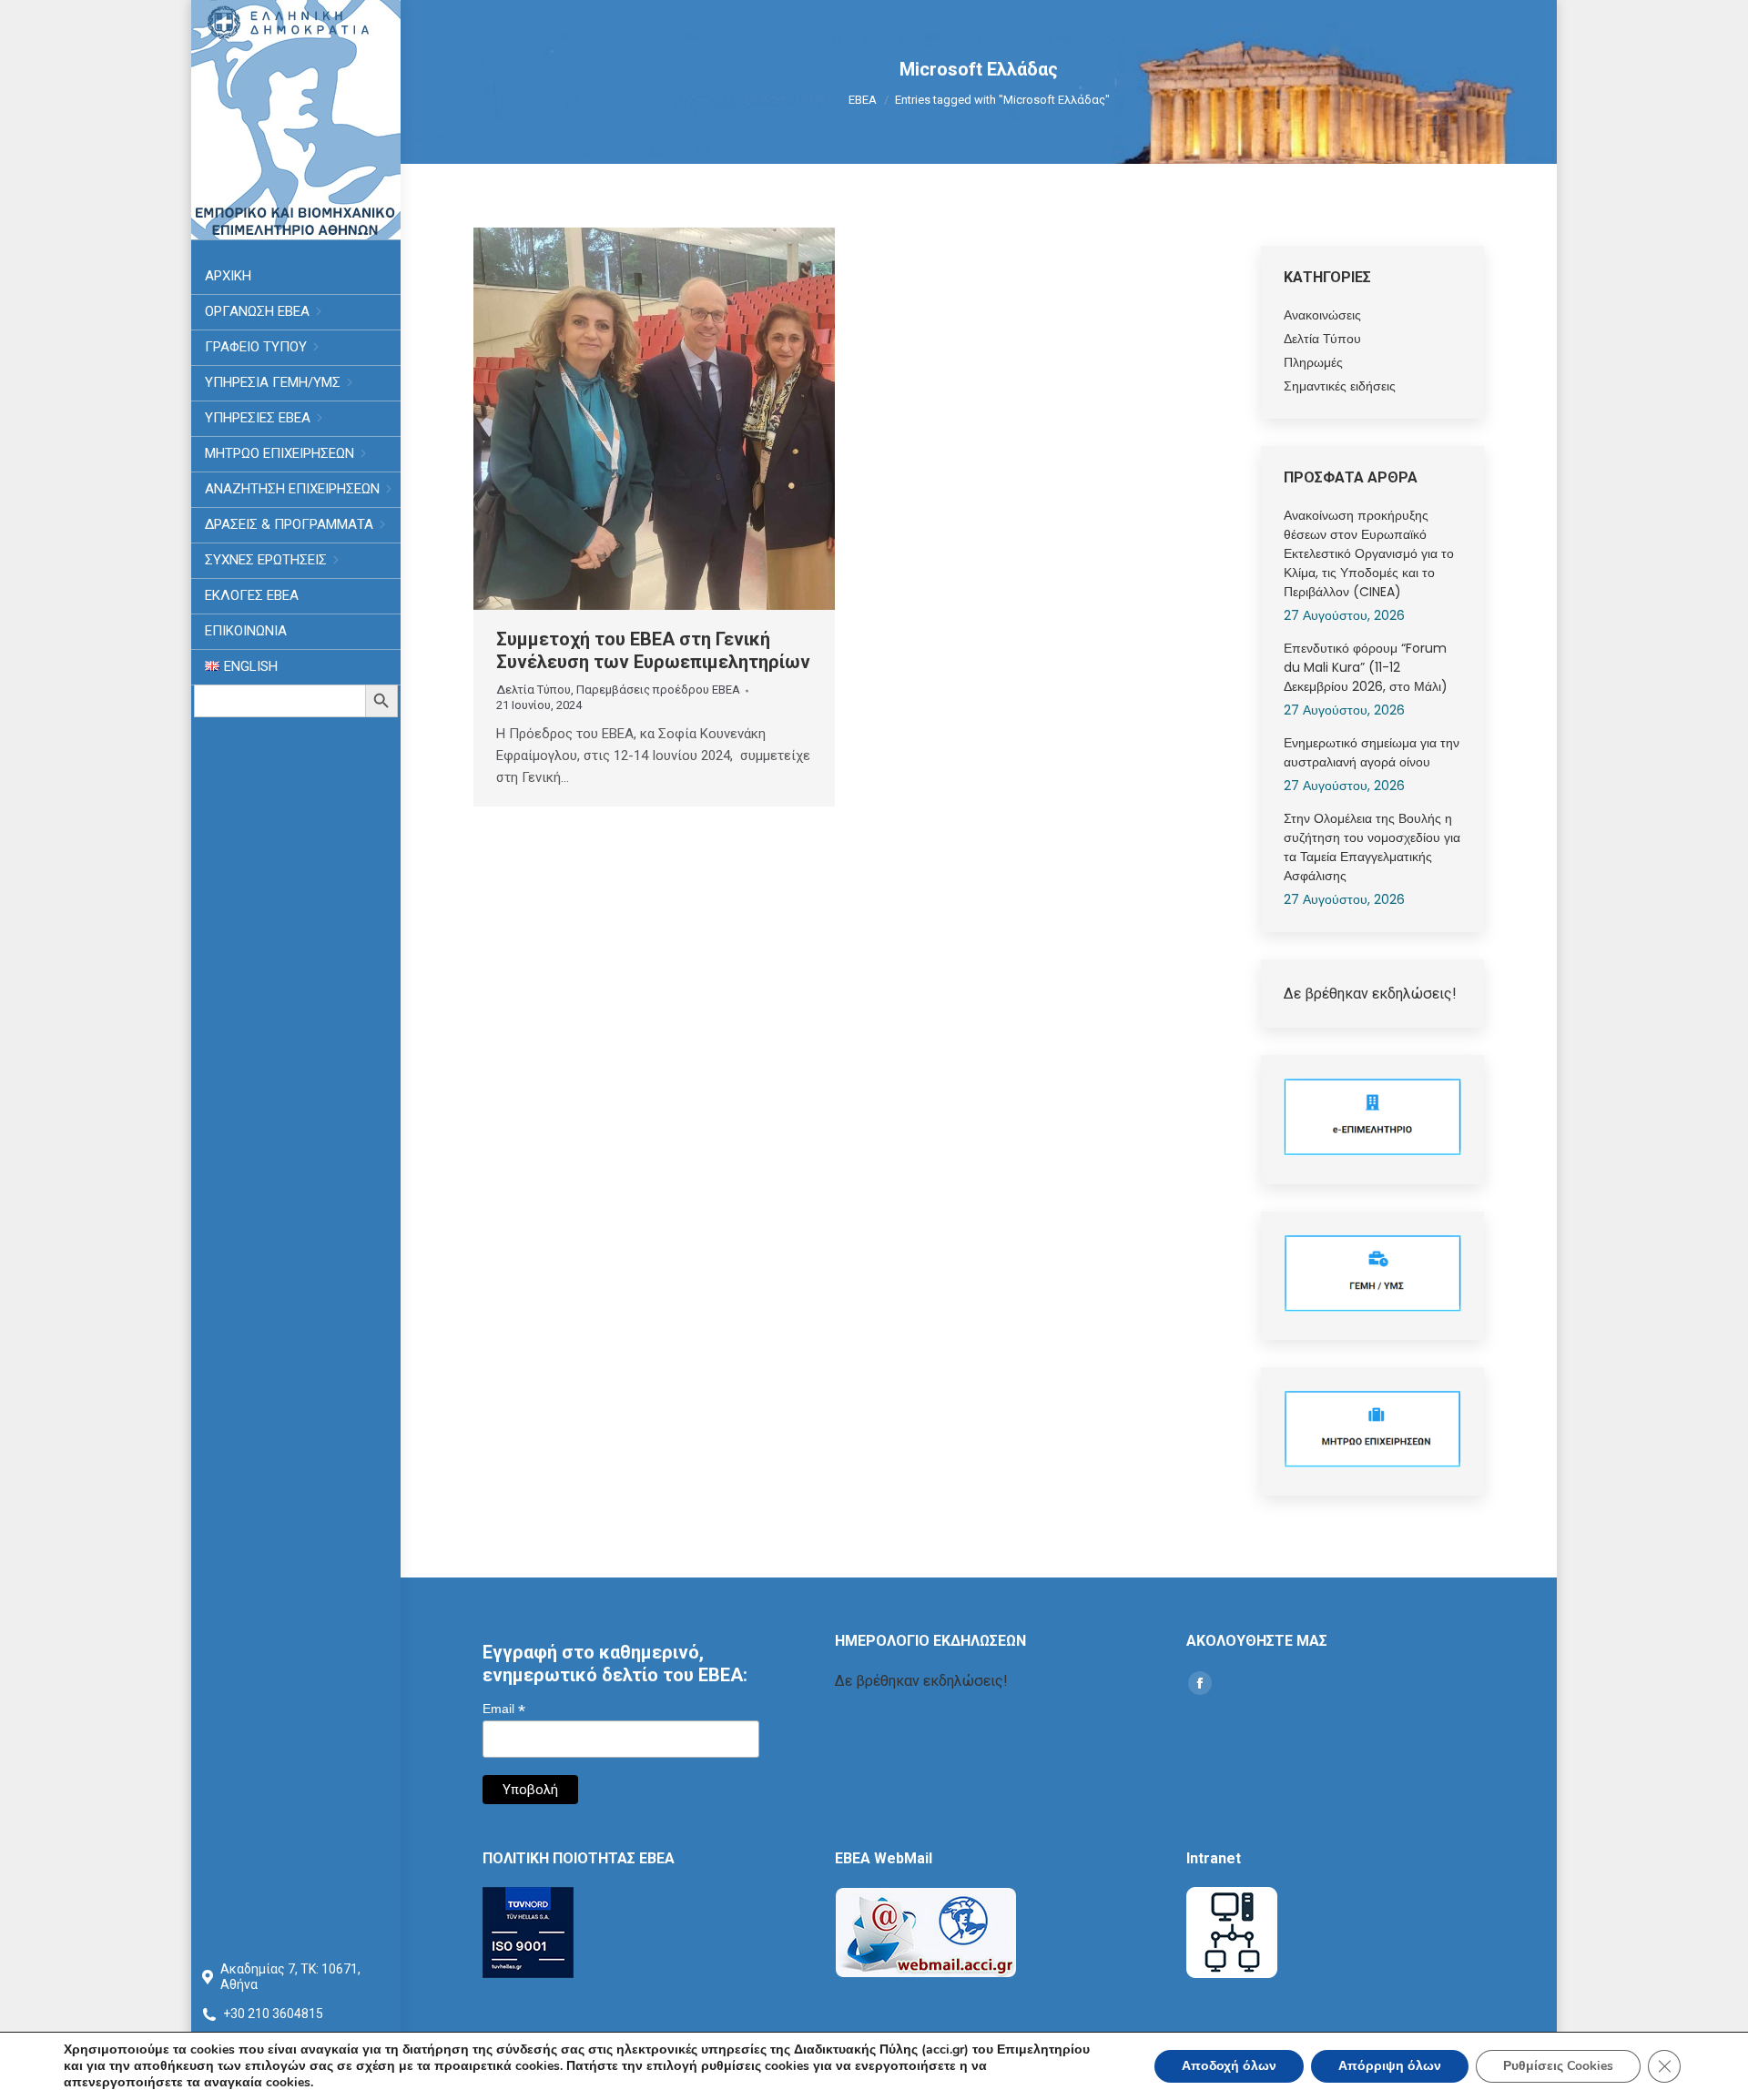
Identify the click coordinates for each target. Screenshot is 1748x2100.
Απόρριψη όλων (1390, 2066)
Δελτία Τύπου (534, 690)
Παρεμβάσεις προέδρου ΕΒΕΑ (658, 690)
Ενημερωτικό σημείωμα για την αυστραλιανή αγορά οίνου (1372, 752)
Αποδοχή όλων (1229, 2066)
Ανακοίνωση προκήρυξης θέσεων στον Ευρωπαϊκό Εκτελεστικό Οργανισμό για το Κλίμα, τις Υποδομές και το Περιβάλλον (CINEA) (1369, 553)
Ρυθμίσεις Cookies (1558, 2066)
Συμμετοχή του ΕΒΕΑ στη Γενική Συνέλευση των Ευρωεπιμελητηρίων (653, 650)
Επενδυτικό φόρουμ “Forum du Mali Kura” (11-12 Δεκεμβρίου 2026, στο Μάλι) (1366, 667)
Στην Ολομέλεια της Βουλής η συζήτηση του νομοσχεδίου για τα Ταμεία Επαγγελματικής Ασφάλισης (1372, 847)
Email (504, 1709)
